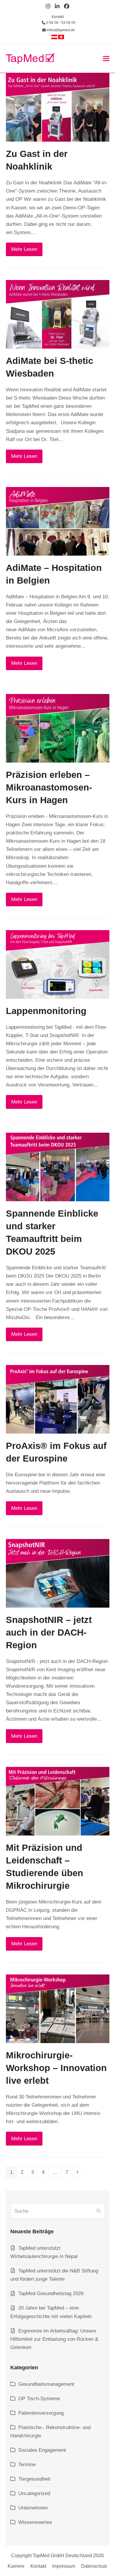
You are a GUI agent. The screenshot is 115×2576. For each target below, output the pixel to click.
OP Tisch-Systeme (39, 2399)
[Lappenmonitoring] (58, 964)
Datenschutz (94, 2566)
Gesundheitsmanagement (46, 2384)
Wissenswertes (35, 2522)
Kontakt (58, 17)
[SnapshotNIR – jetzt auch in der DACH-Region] (58, 1573)
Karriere (16, 2566)
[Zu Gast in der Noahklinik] (58, 107)
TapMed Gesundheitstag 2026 (51, 2293)
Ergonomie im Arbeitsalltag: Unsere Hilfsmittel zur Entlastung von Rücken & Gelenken (54, 2339)
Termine (27, 2465)
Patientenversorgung (41, 2413)
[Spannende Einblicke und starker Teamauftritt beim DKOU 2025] (58, 1167)
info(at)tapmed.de (60, 30)
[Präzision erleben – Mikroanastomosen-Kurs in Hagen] (58, 728)
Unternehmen (33, 2508)
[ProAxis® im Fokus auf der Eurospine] (58, 1399)
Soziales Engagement (42, 2450)
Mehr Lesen (24, 249)
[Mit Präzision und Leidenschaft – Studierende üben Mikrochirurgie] (58, 1801)
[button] (106, 58)
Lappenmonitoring (46, 1011)
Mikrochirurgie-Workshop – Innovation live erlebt (56, 2068)
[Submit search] (98, 2211)
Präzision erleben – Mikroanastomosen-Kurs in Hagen (49, 787)
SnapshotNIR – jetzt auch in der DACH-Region (49, 1632)
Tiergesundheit (34, 2479)
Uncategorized (34, 2493)
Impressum (64, 2566)
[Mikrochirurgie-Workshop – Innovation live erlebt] (58, 2008)
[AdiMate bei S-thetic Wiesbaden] (58, 314)
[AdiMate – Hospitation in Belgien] (58, 521)
